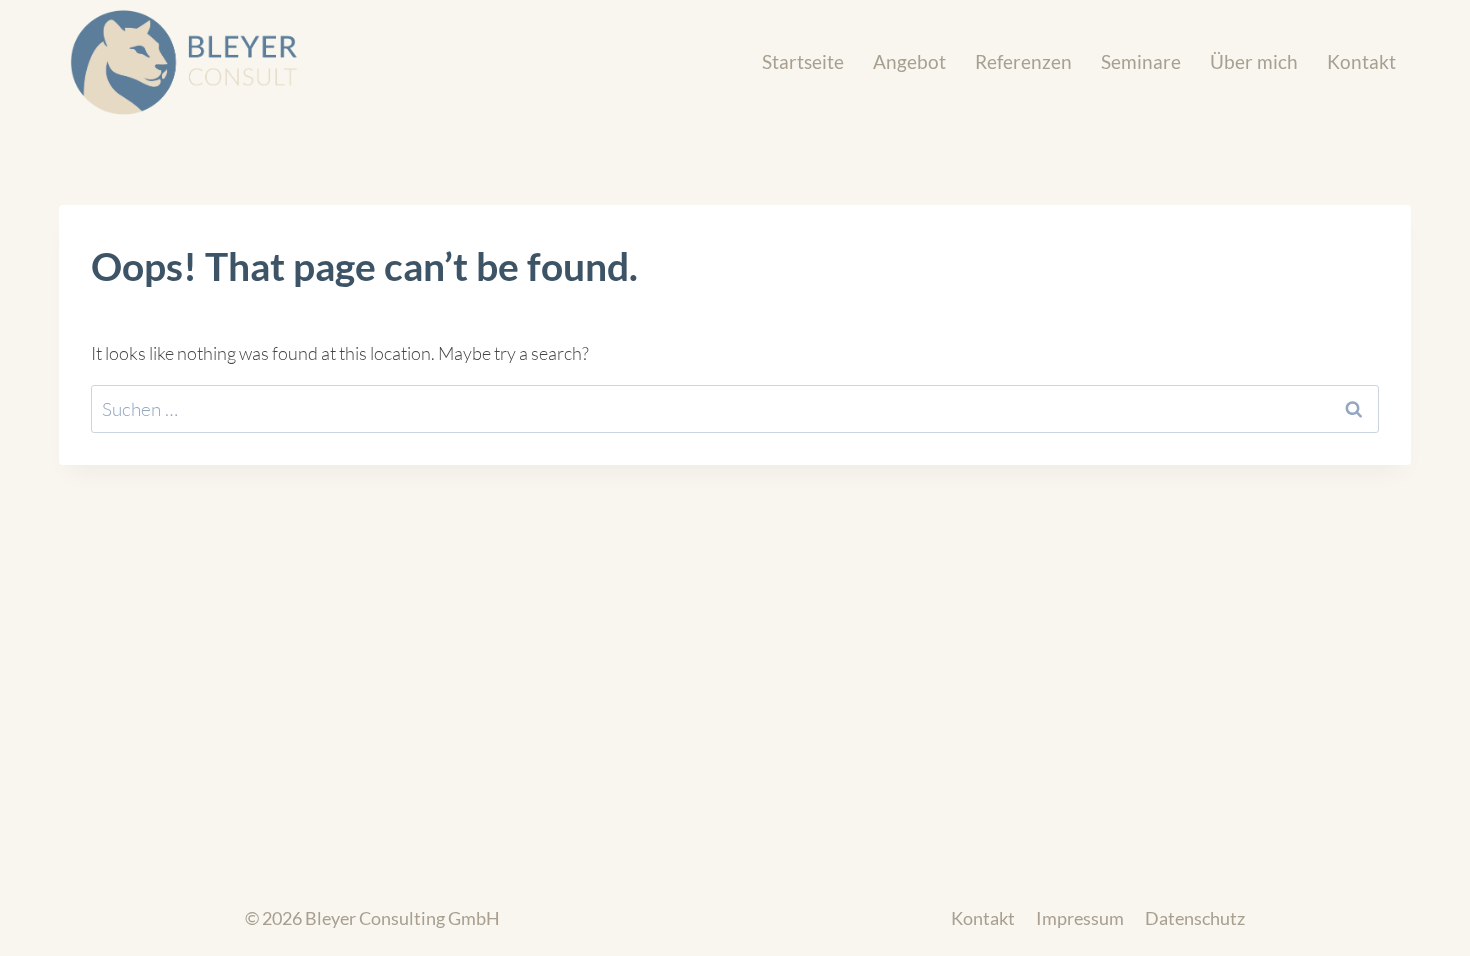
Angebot (909, 61)
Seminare (1141, 61)
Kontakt (1361, 61)
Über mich (1254, 61)
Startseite (803, 61)
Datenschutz (1195, 918)
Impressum (1080, 918)
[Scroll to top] (1420, 916)
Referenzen (1023, 61)
